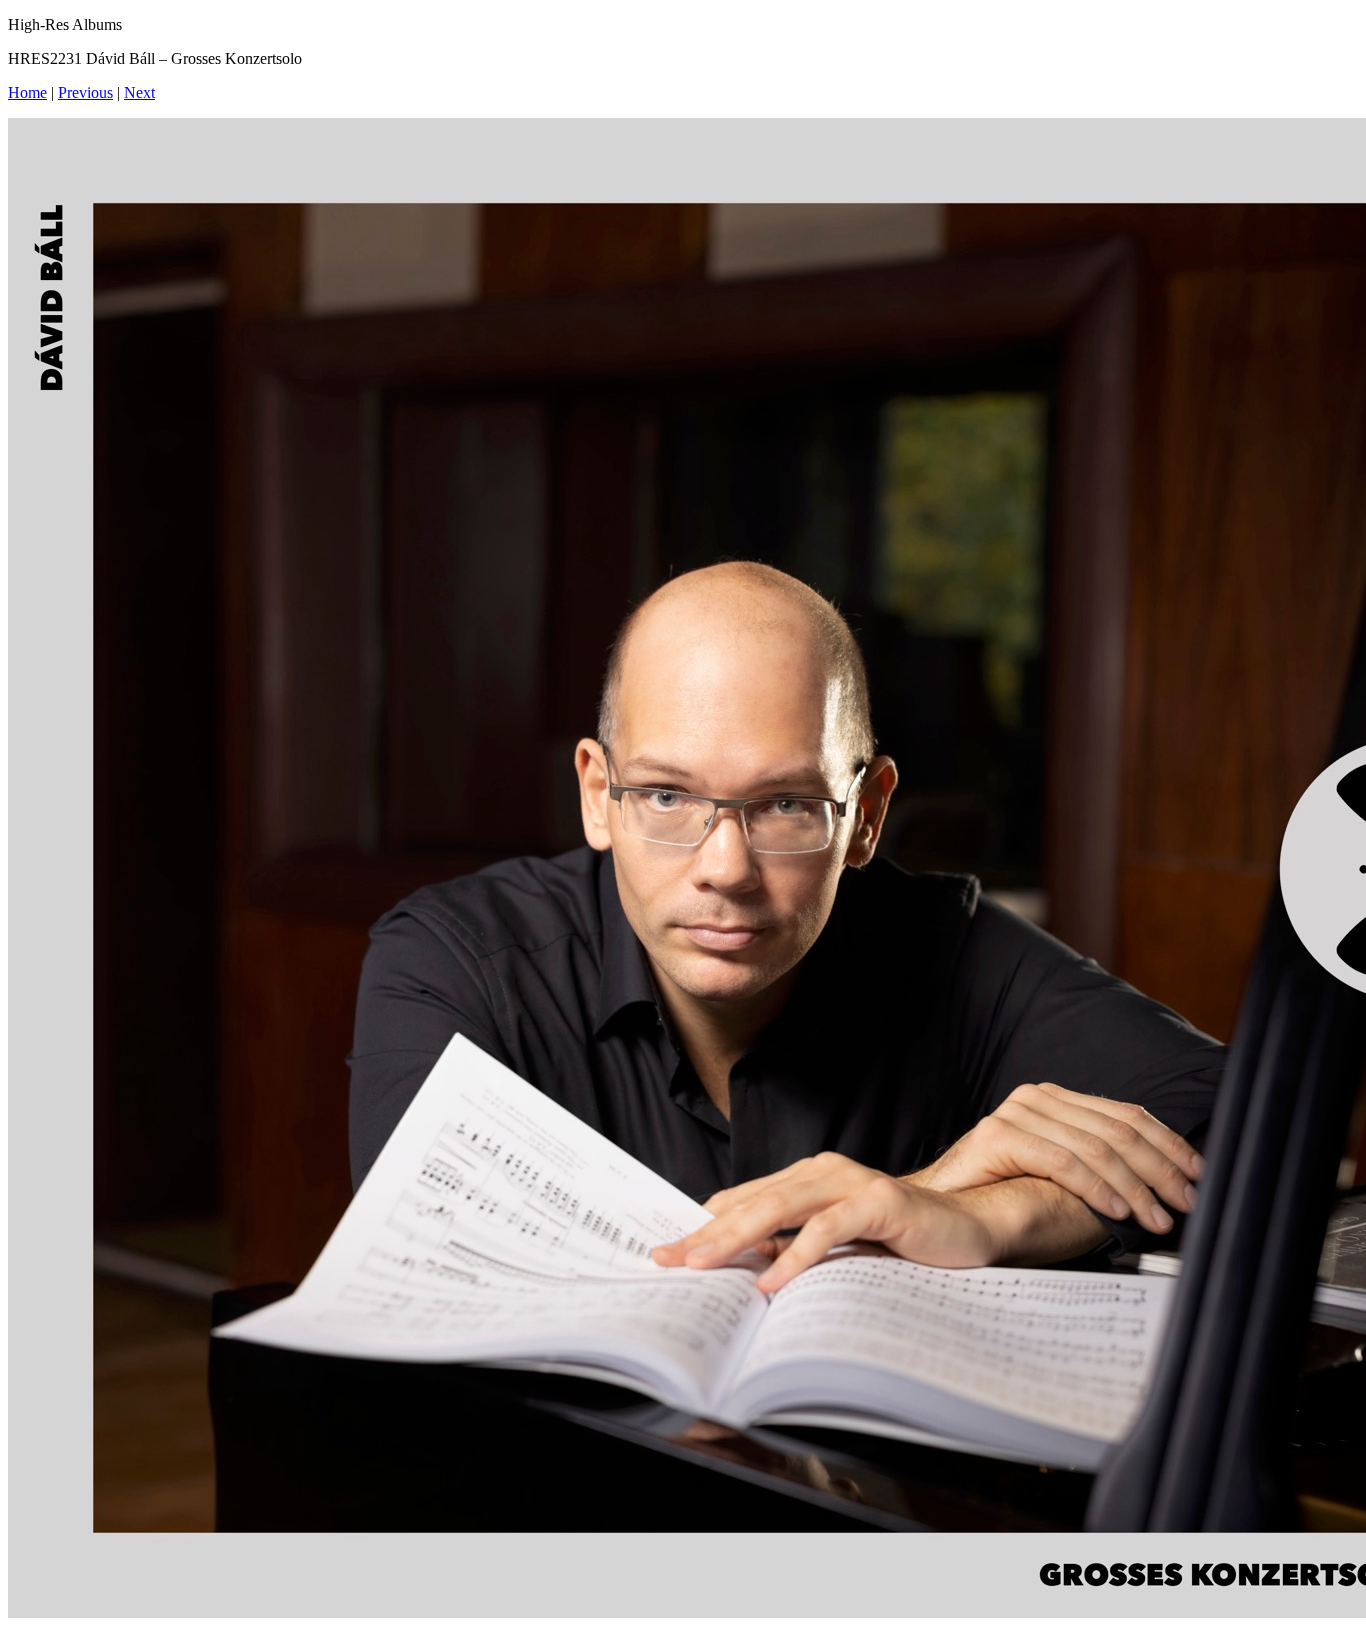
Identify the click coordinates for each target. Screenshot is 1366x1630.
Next (139, 92)
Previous (85, 92)
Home (27, 92)
